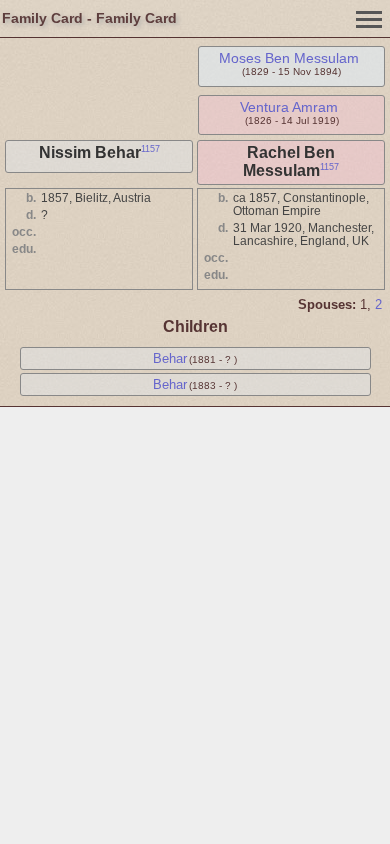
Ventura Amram (289, 107)
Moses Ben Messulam (289, 58)
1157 (150, 149)
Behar (170, 358)
